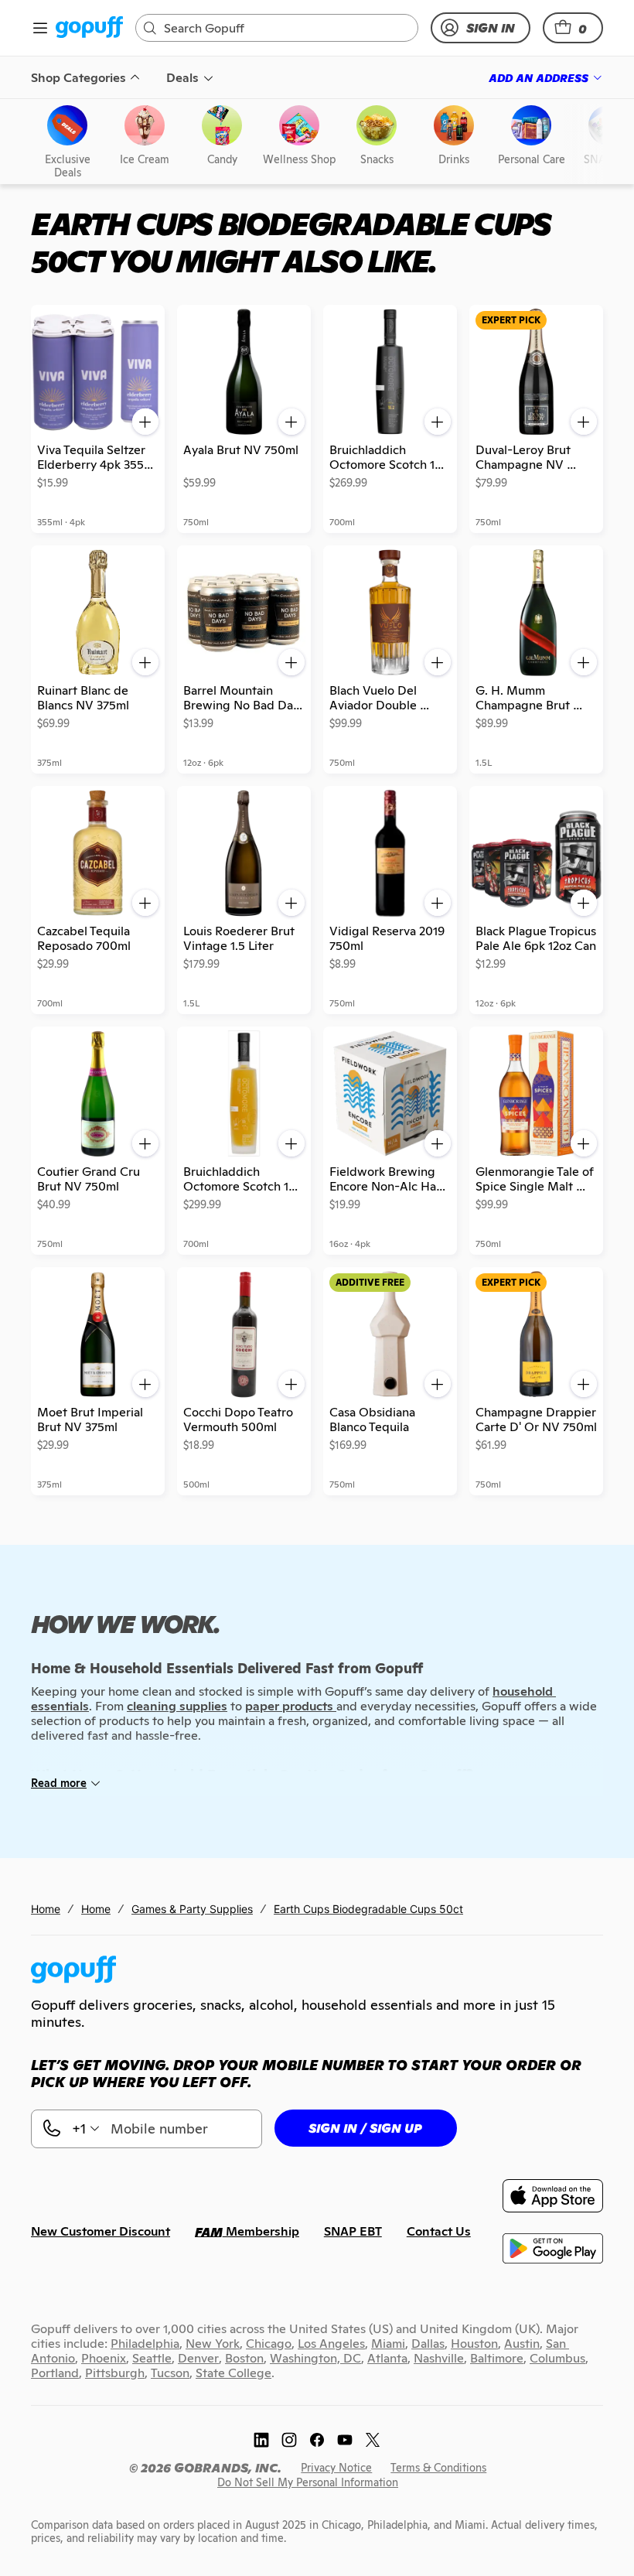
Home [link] (46, 1909)
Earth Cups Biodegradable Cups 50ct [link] (368, 1909)
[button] (573, 28)
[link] (89, 28)
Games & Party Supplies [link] (192, 1909)
